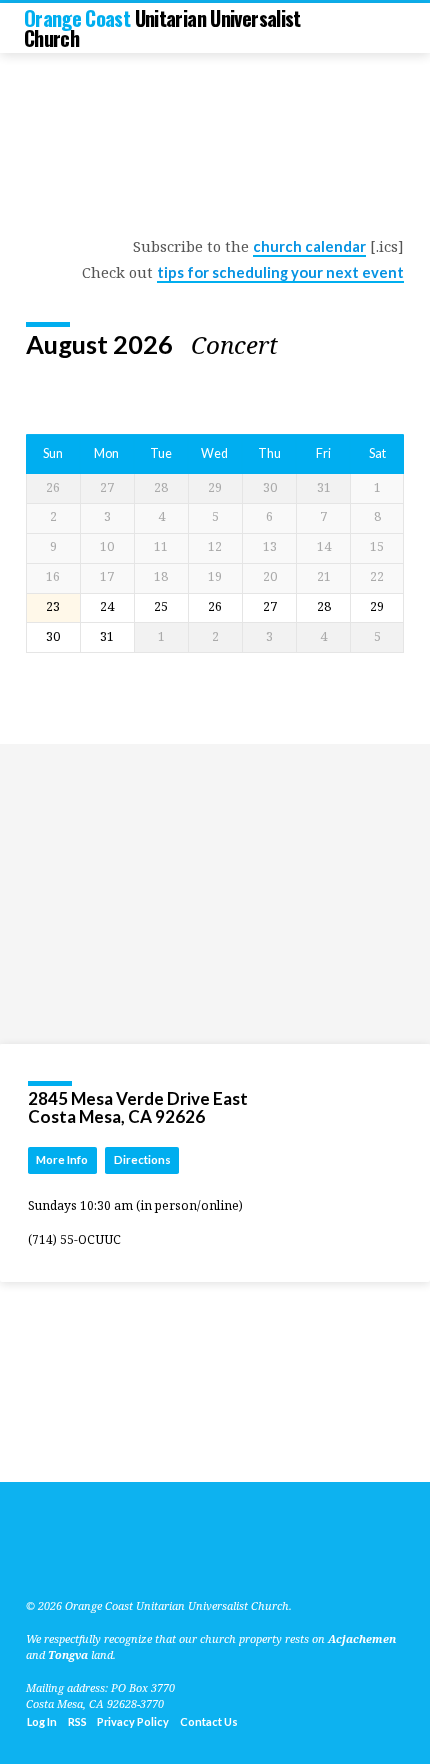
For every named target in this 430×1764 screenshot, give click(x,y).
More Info (62, 1159)
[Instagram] (101, 1558)
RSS (77, 1721)
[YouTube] (53, 1558)
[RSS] (32, 1558)
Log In (42, 1721)
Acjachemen (362, 1638)
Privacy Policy (133, 1721)
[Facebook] (77, 1558)
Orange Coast (162, 28)
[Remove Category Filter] (294, 345)
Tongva (68, 1654)
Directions (142, 1159)
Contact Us (209, 1721)
